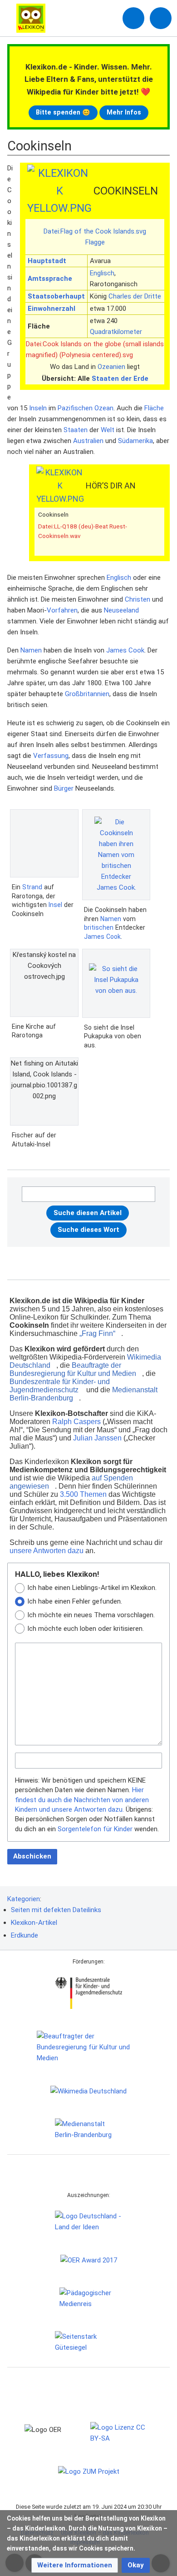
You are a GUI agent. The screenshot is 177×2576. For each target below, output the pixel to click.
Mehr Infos (124, 112)
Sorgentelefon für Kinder (95, 1829)
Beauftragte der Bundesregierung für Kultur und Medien (73, 1369)
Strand (32, 887)
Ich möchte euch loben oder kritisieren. (86, 1629)
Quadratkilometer (116, 332)
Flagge (95, 242)
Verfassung (51, 756)
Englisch (102, 273)
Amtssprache (50, 279)
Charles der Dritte (135, 296)
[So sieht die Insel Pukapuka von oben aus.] (116, 983)
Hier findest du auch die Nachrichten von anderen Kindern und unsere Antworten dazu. (82, 1800)
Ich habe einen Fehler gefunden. (75, 1601)
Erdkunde (25, 1935)
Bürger (64, 788)
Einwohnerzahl (52, 309)
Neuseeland (121, 610)
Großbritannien (87, 694)
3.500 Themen (83, 1494)
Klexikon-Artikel (34, 1923)
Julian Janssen (97, 1438)
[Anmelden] (133, 18)
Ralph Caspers (76, 1422)
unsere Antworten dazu (47, 1551)
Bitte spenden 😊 (63, 112)
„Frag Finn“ (97, 1333)
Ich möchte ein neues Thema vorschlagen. (91, 1615)
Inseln (38, 408)
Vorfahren (62, 610)
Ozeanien (111, 367)
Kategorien (24, 1899)
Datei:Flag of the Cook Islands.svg (95, 231)
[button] (75, 2565)
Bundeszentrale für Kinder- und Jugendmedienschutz (60, 1386)
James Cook (125, 650)
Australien (88, 441)
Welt (108, 430)
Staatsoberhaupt (56, 296)
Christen (138, 599)
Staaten (76, 430)
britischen (99, 927)
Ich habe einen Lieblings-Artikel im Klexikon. (92, 1588)
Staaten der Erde (120, 379)
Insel (55, 905)
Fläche (154, 408)
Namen (31, 650)
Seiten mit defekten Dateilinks (56, 1910)
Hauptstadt (47, 261)
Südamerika (135, 441)
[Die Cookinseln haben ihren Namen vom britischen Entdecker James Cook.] (116, 855)
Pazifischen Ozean (86, 408)
